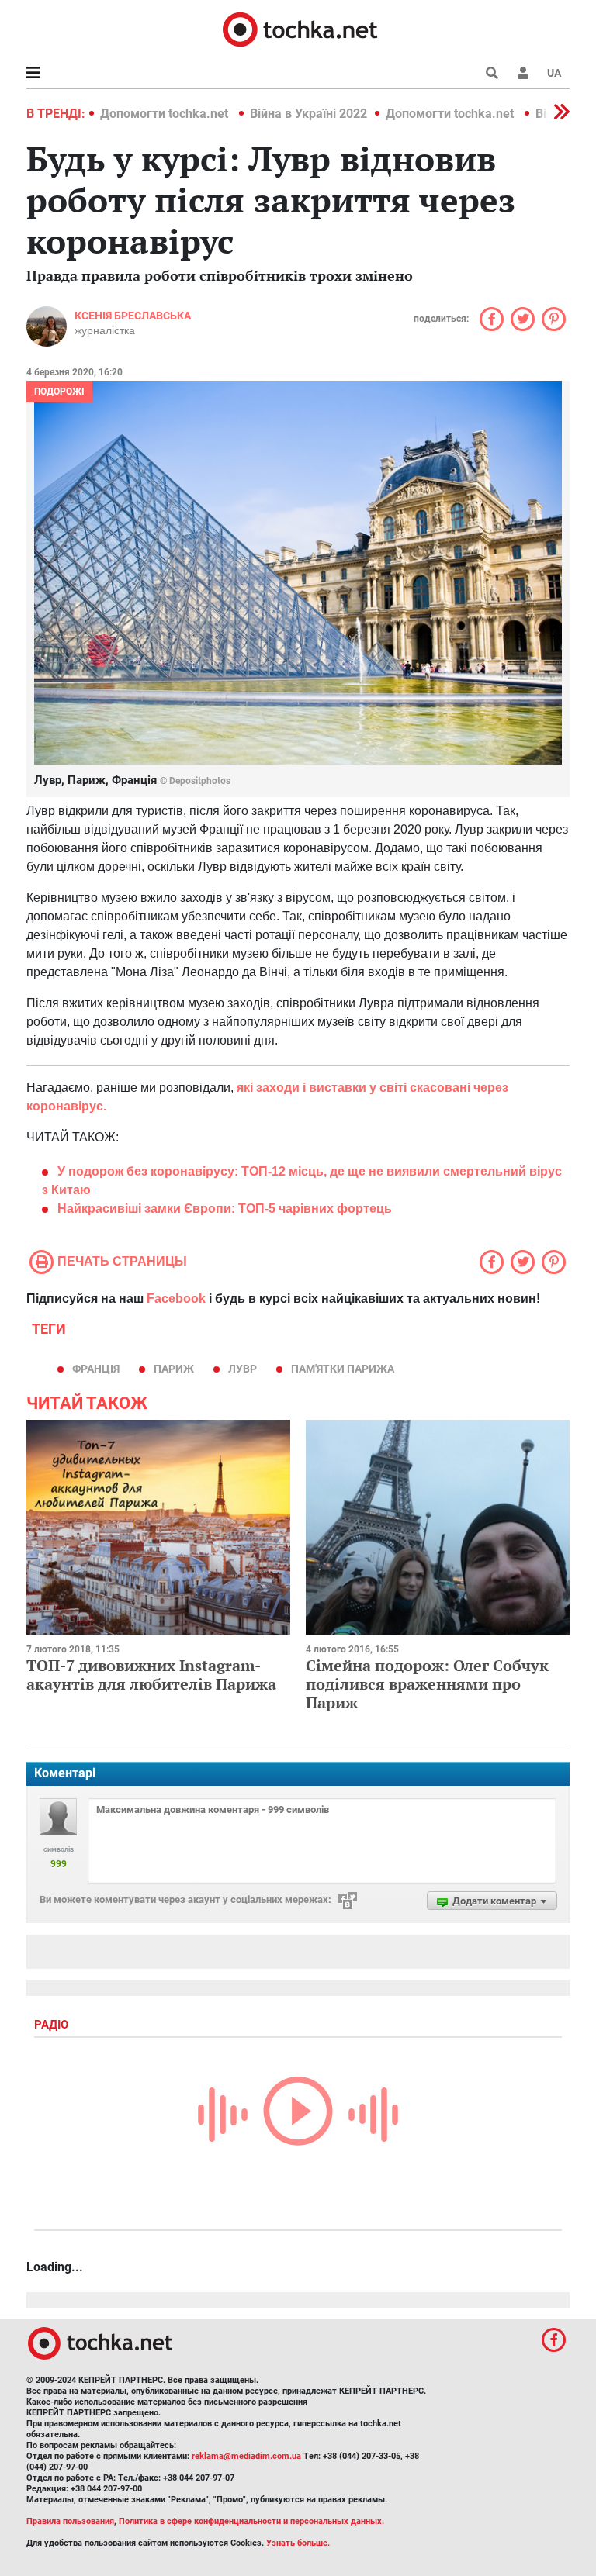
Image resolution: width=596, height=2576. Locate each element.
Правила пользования (70, 2521)
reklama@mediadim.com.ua (246, 2456)
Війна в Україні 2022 (308, 114)
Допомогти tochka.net (166, 114)
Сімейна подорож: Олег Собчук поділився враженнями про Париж (427, 1684)
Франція (96, 1369)
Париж (174, 1369)
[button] (523, 73)
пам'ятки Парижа (343, 1369)
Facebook (176, 1298)
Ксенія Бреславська (133, 316)
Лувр (243, 1369)
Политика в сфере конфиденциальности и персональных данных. (251, 2521)
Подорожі (59, 392)
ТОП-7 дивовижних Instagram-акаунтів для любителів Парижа (151, 1675)
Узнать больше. (298, 2543)
